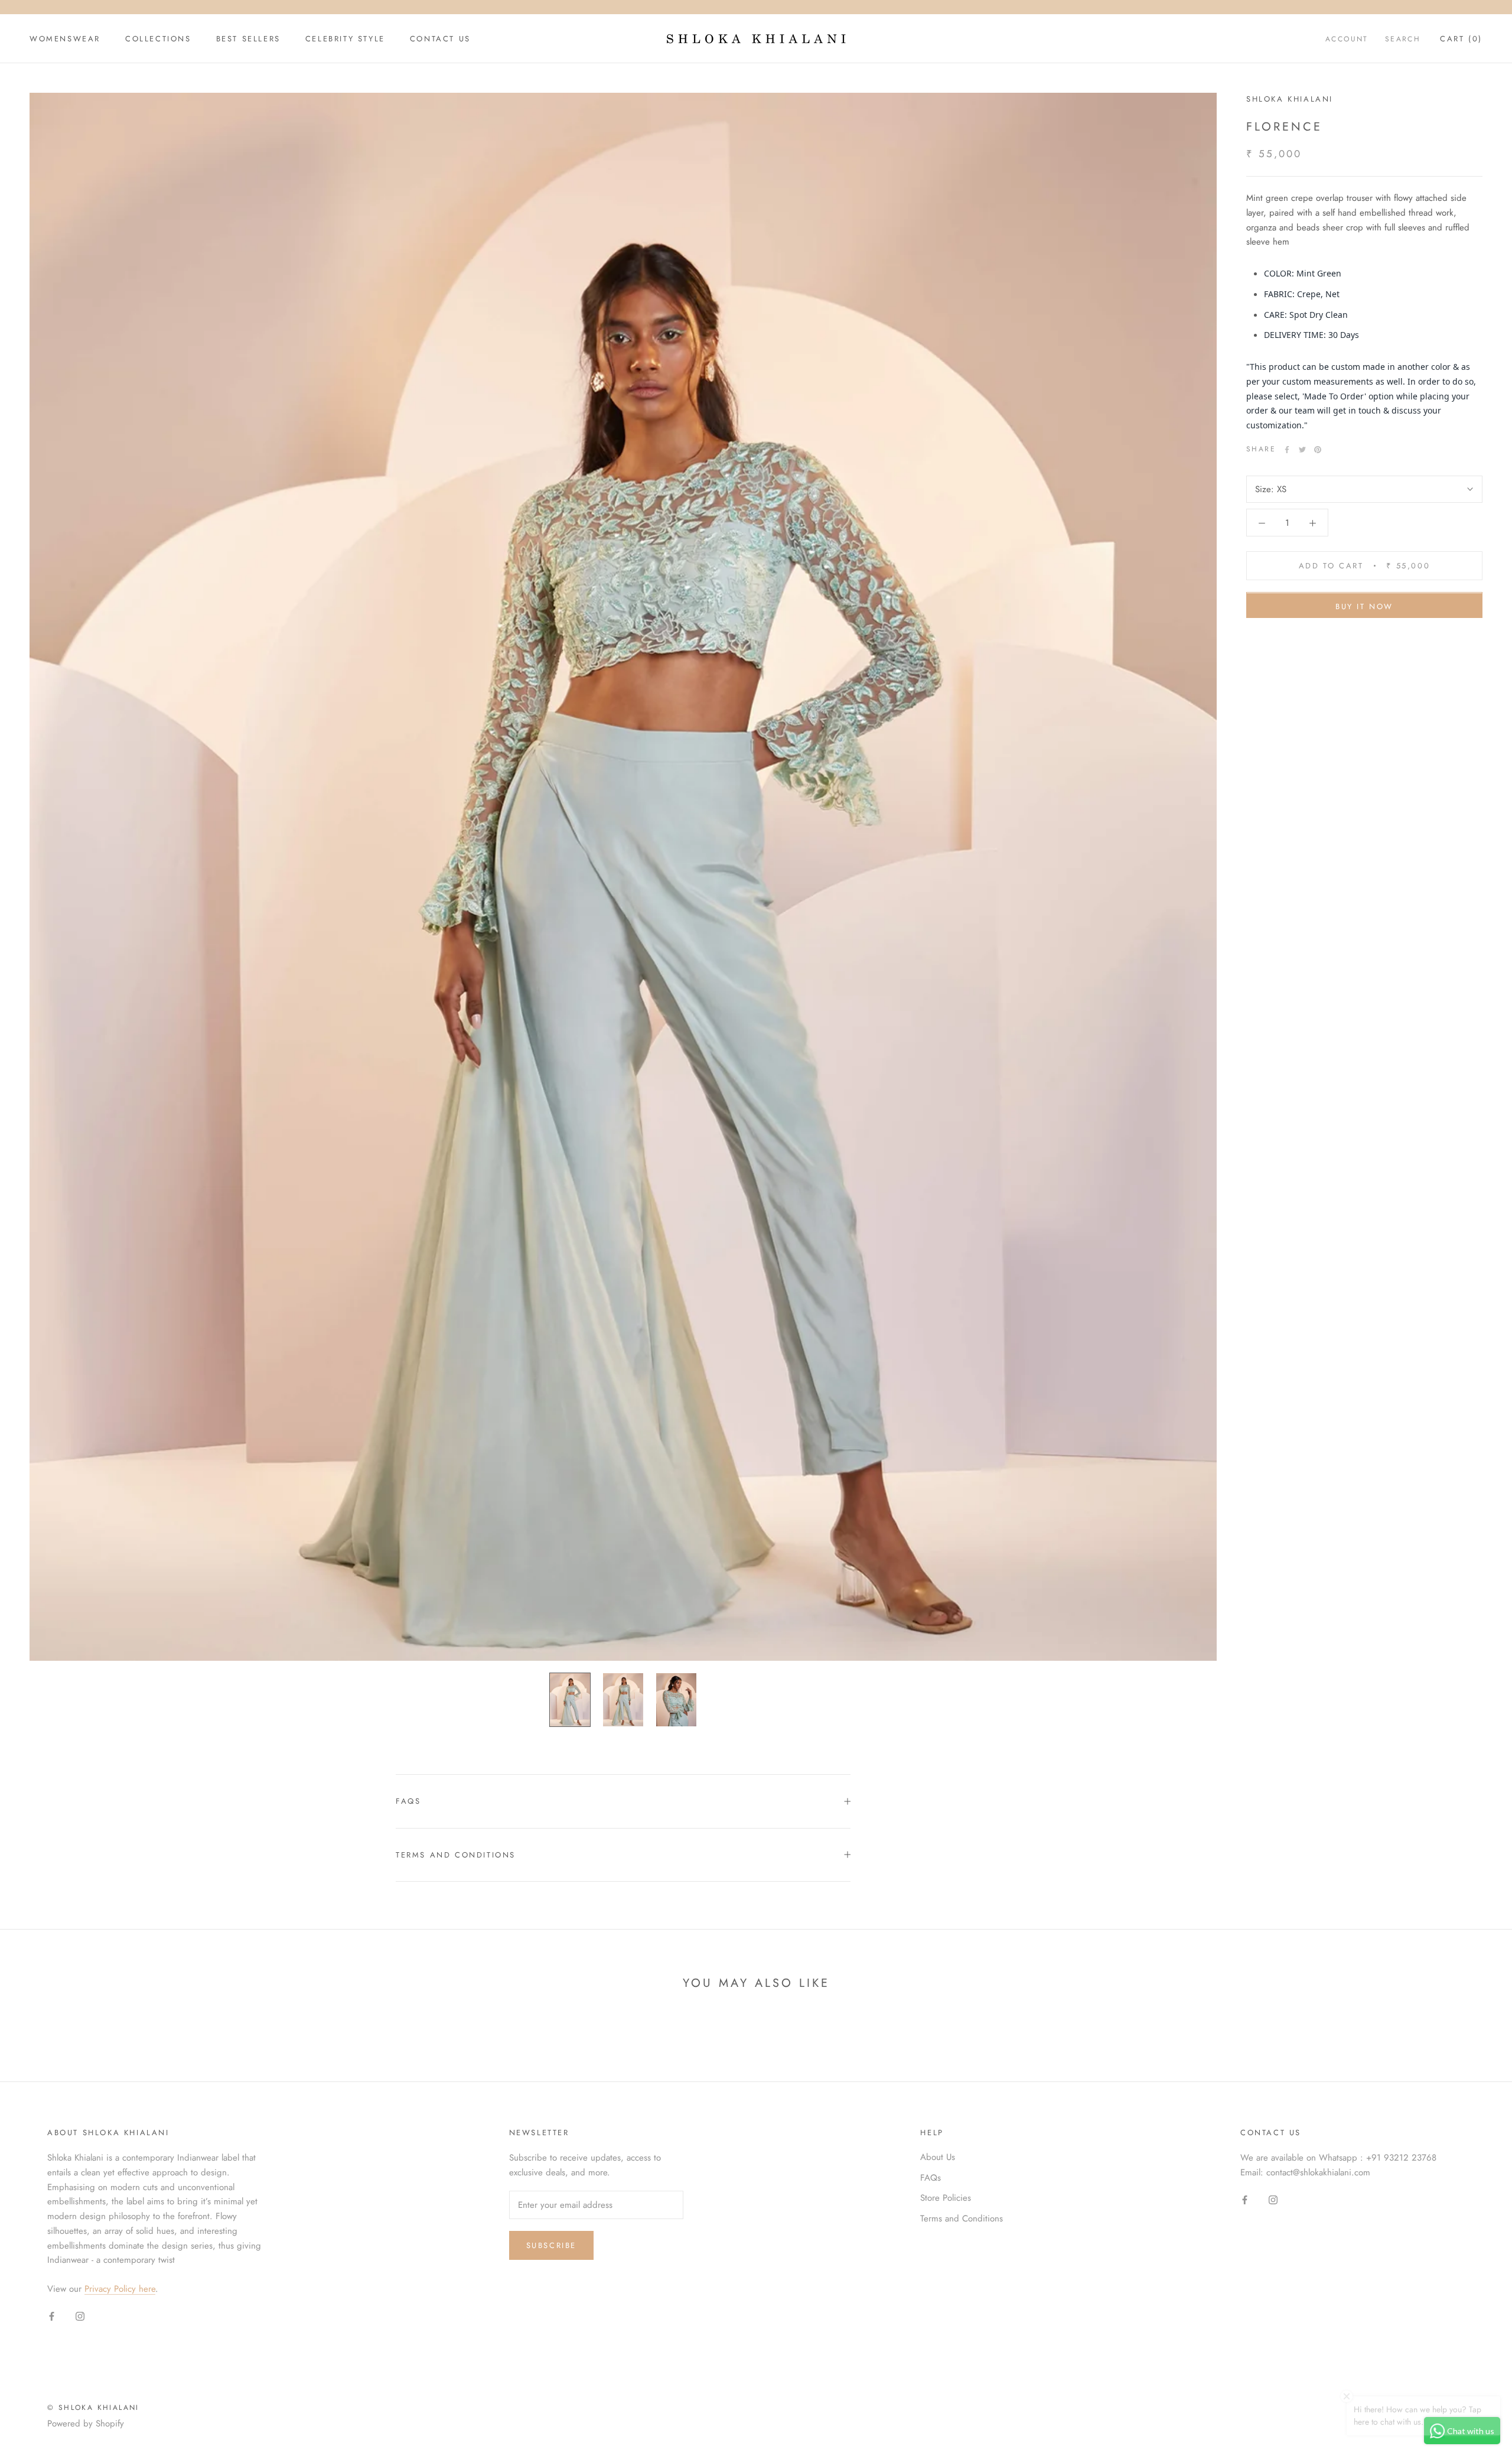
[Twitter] (1302, 450)
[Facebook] (1287, 450)
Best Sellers (248, 39)
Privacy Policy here (120, 2289)
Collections (158, 39)
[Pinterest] (1318, 450)
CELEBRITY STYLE (345, 39)
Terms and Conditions (456, 1855)
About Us (938, 2157)
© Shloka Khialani (93, 2408)
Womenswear (65, 39)
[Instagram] (80, 2316)
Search (1403, 39)
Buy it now (1364, 607)
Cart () (1461, 39)
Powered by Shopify (86, 2424)
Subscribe (551, 2245)
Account (1347, 39)
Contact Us (440, 39)
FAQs (408, 1801)
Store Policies (946, 2198)
